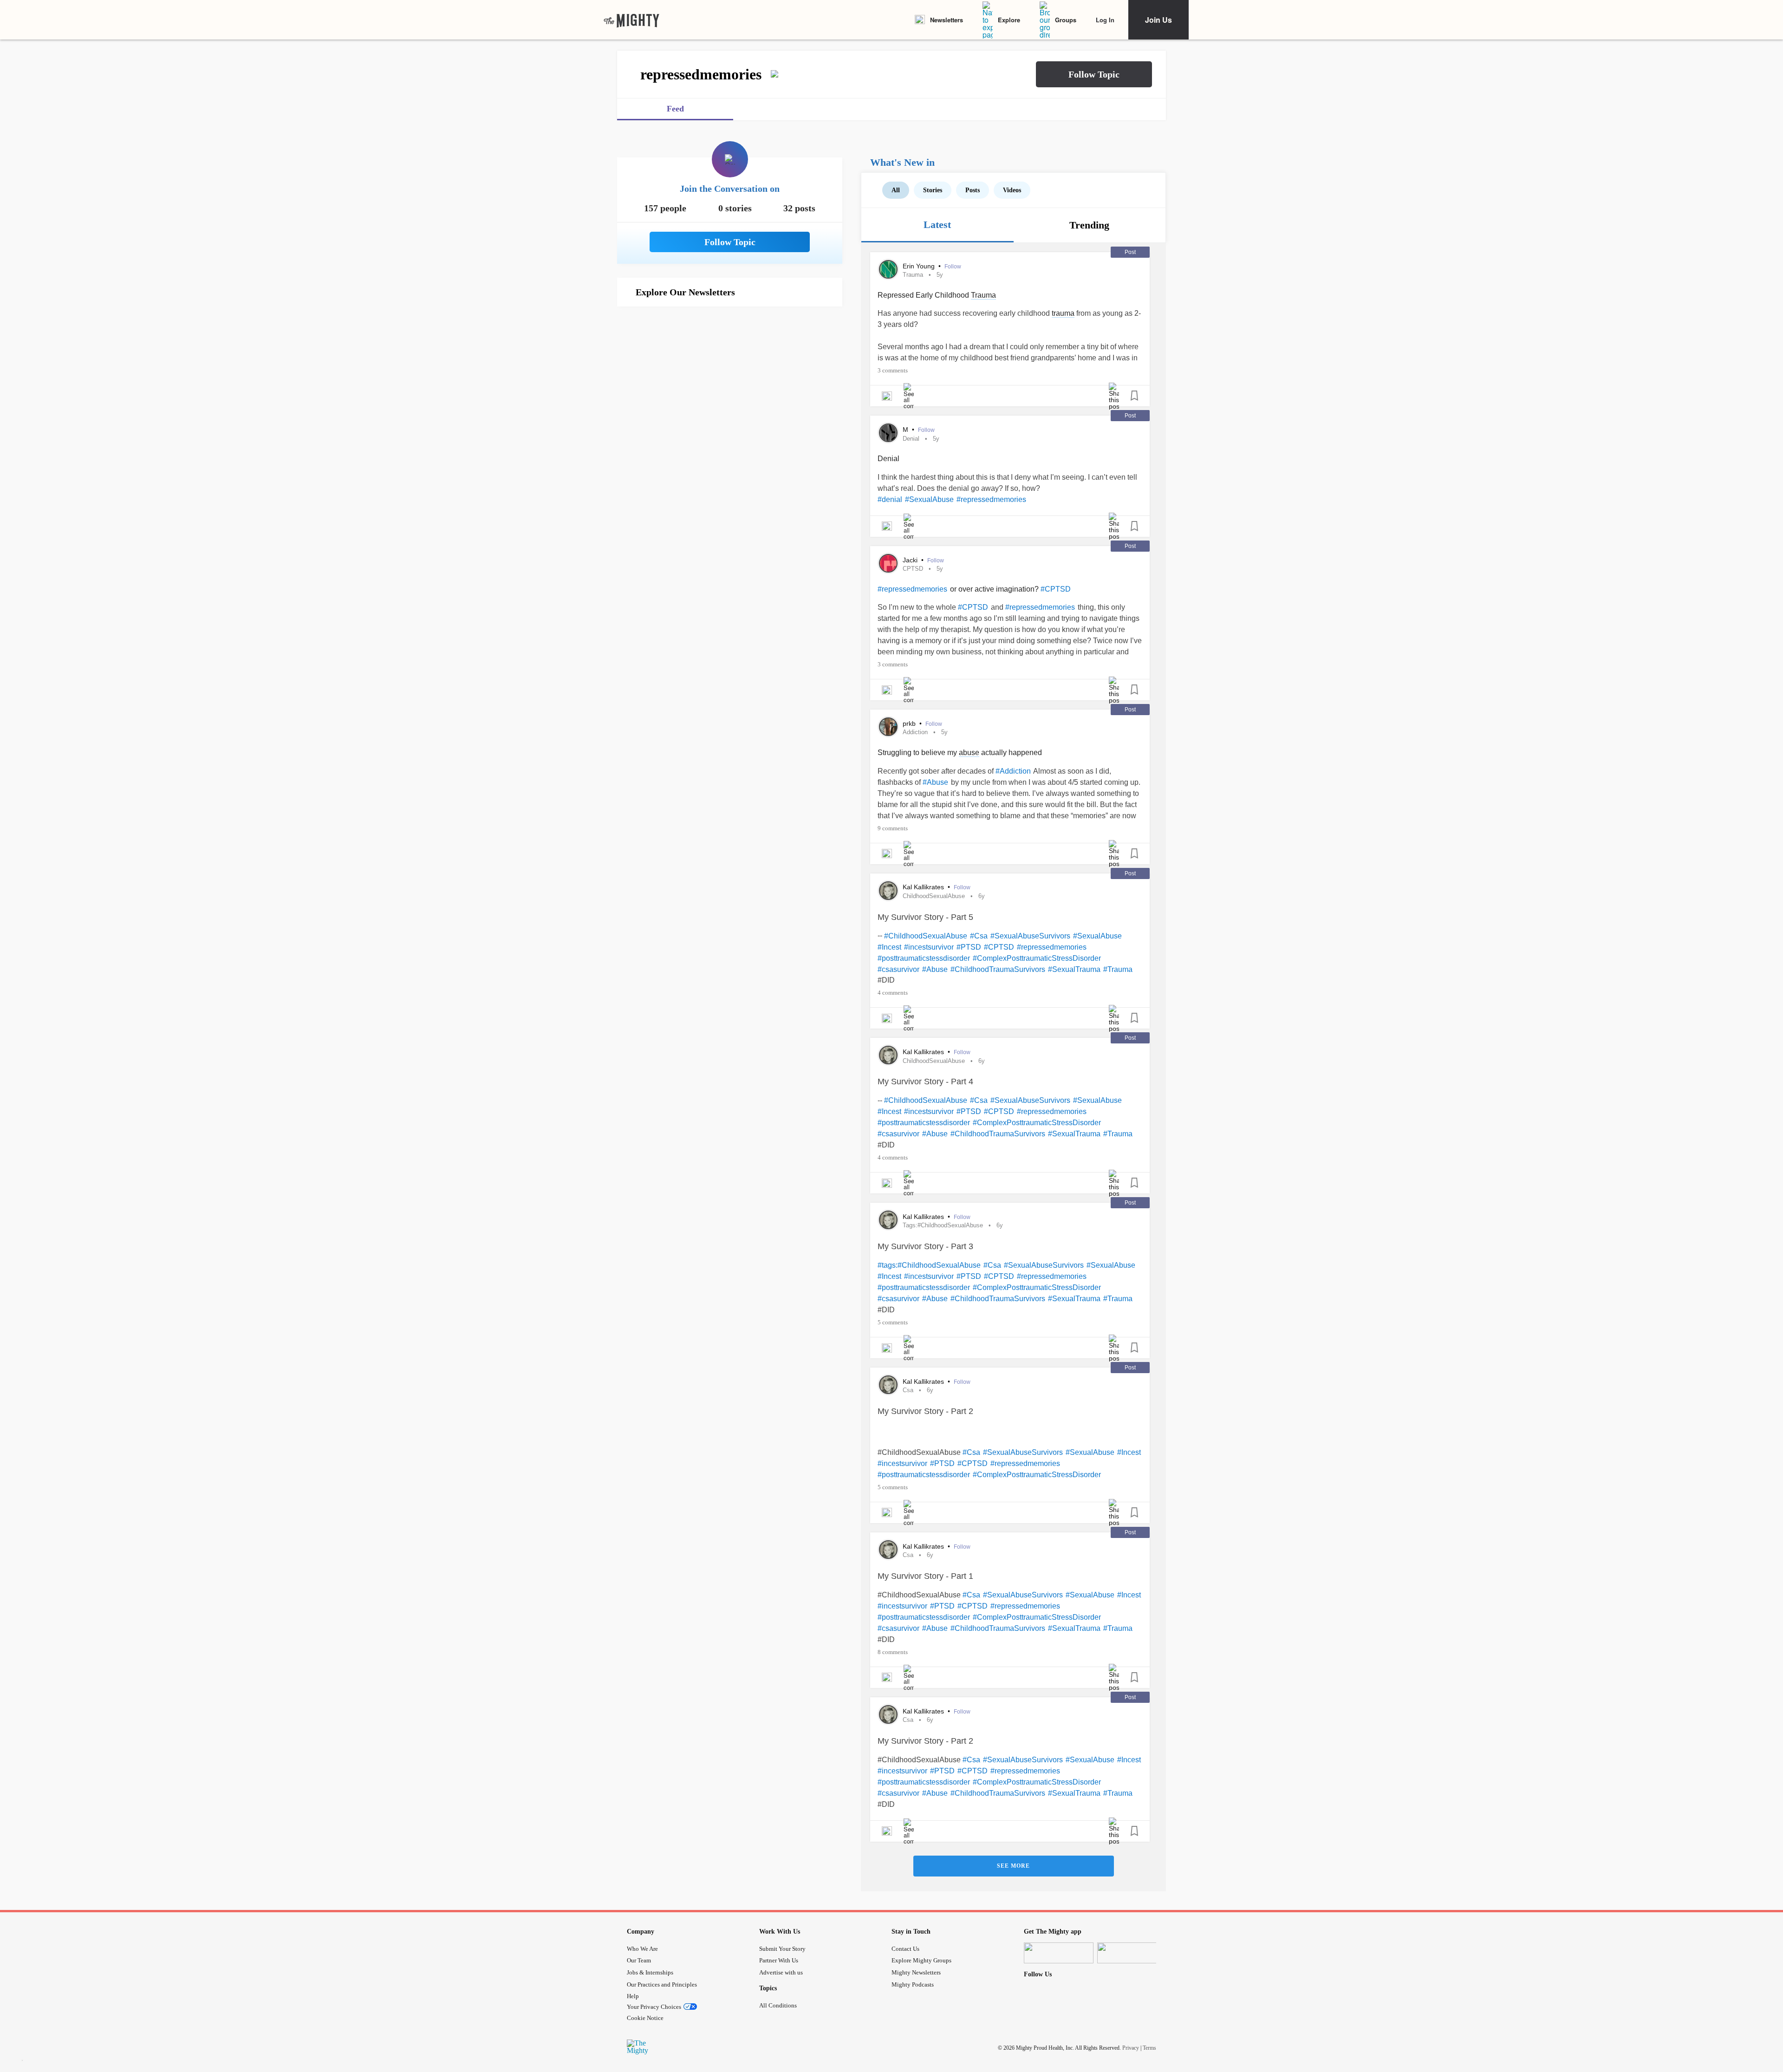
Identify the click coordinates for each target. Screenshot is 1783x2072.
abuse (969, 753)
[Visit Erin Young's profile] (888, 269)
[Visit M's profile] (888, 433)
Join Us (1158, 20)
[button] (1094, 74)
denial (911, 439)
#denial (890, 499)
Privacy (1131, 2048)
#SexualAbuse (929, 499)
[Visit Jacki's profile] (888, 563)
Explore (1009, 20)
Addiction (915, 732)
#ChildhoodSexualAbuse (926, 936)
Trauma (913, 275)
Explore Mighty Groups (921, 1960)
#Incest (889, 947)
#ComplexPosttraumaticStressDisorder (1037, 958)
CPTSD (913, 569)
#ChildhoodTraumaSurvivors (998, 969)
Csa (908, 1390)
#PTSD (969, 947)
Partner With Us (779, 1960)
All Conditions (778, 2005)
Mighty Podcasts (913, 1984)
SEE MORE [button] (1013, 1866)
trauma (1063, 313)
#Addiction (1013, 771)
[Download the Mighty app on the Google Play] (1132, 1953)
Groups (1066, 20)
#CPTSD (1056, 589)
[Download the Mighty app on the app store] (1059, 1953)
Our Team (639, 1960)
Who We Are (642, 1949)
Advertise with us (781, 1972)
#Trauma (1118, 969)
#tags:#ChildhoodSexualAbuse (929, 1265)
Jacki (911, 560)
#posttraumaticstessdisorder (924, 958)
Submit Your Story (782, 1949)
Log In (1105, 20)
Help (633, 1996)
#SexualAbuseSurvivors (1030, 936)
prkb (910, 723)
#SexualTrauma (1074, 969)
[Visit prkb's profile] (888, 727)
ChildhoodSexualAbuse (934, 896)
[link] (631, 20)
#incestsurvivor (929, 947)
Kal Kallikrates (924, 887)
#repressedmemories (991, 499)
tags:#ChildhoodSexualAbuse (943, 1225)
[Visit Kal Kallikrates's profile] (888, 891)
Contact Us (905, 1949)
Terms (1149, 2048)
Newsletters (947, 20)
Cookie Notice (645, 2018)
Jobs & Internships (650, 1972)
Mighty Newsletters (916, 1972)
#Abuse (935, 782)
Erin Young (920, 266)
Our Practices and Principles (662, 1984)
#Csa (979, 936)
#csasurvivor (898, 969)
